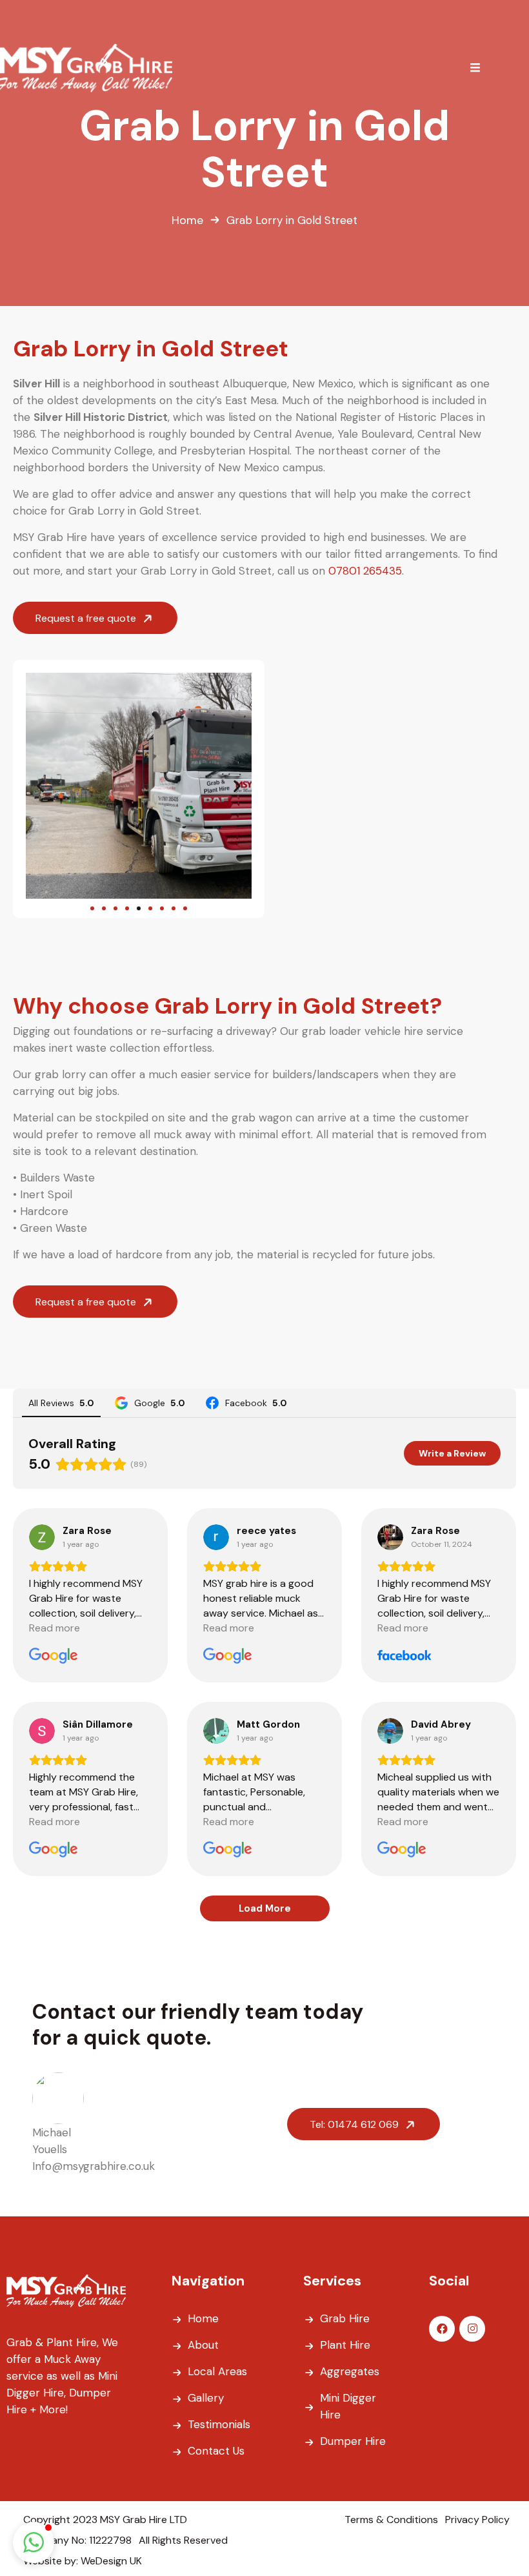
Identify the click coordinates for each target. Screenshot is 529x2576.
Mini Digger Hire (348, 2406)
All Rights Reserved (183, 2540)
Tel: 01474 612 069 (355, 2124)
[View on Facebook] (390, 1537)
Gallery (206, 2398)
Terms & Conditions (391, 2520)
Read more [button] (55, 1628)
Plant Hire (345, 2345)
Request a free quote (87, 618)
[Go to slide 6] (150, 908)
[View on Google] (42, 1537)
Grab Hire (345, 2318)
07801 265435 (365, 571)
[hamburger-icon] (475, 68)
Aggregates (350, 2371)
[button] (40, 786)
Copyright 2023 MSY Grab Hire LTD (105, 2520)
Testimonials (219, 2424)
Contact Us (216, 2451)
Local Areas (217, 2371)
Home (187, 220)
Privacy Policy (477, 2520)
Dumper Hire (353, 2441)
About (203, 2345)
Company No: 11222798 (77, 2540)
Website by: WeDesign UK (83, 2561)
